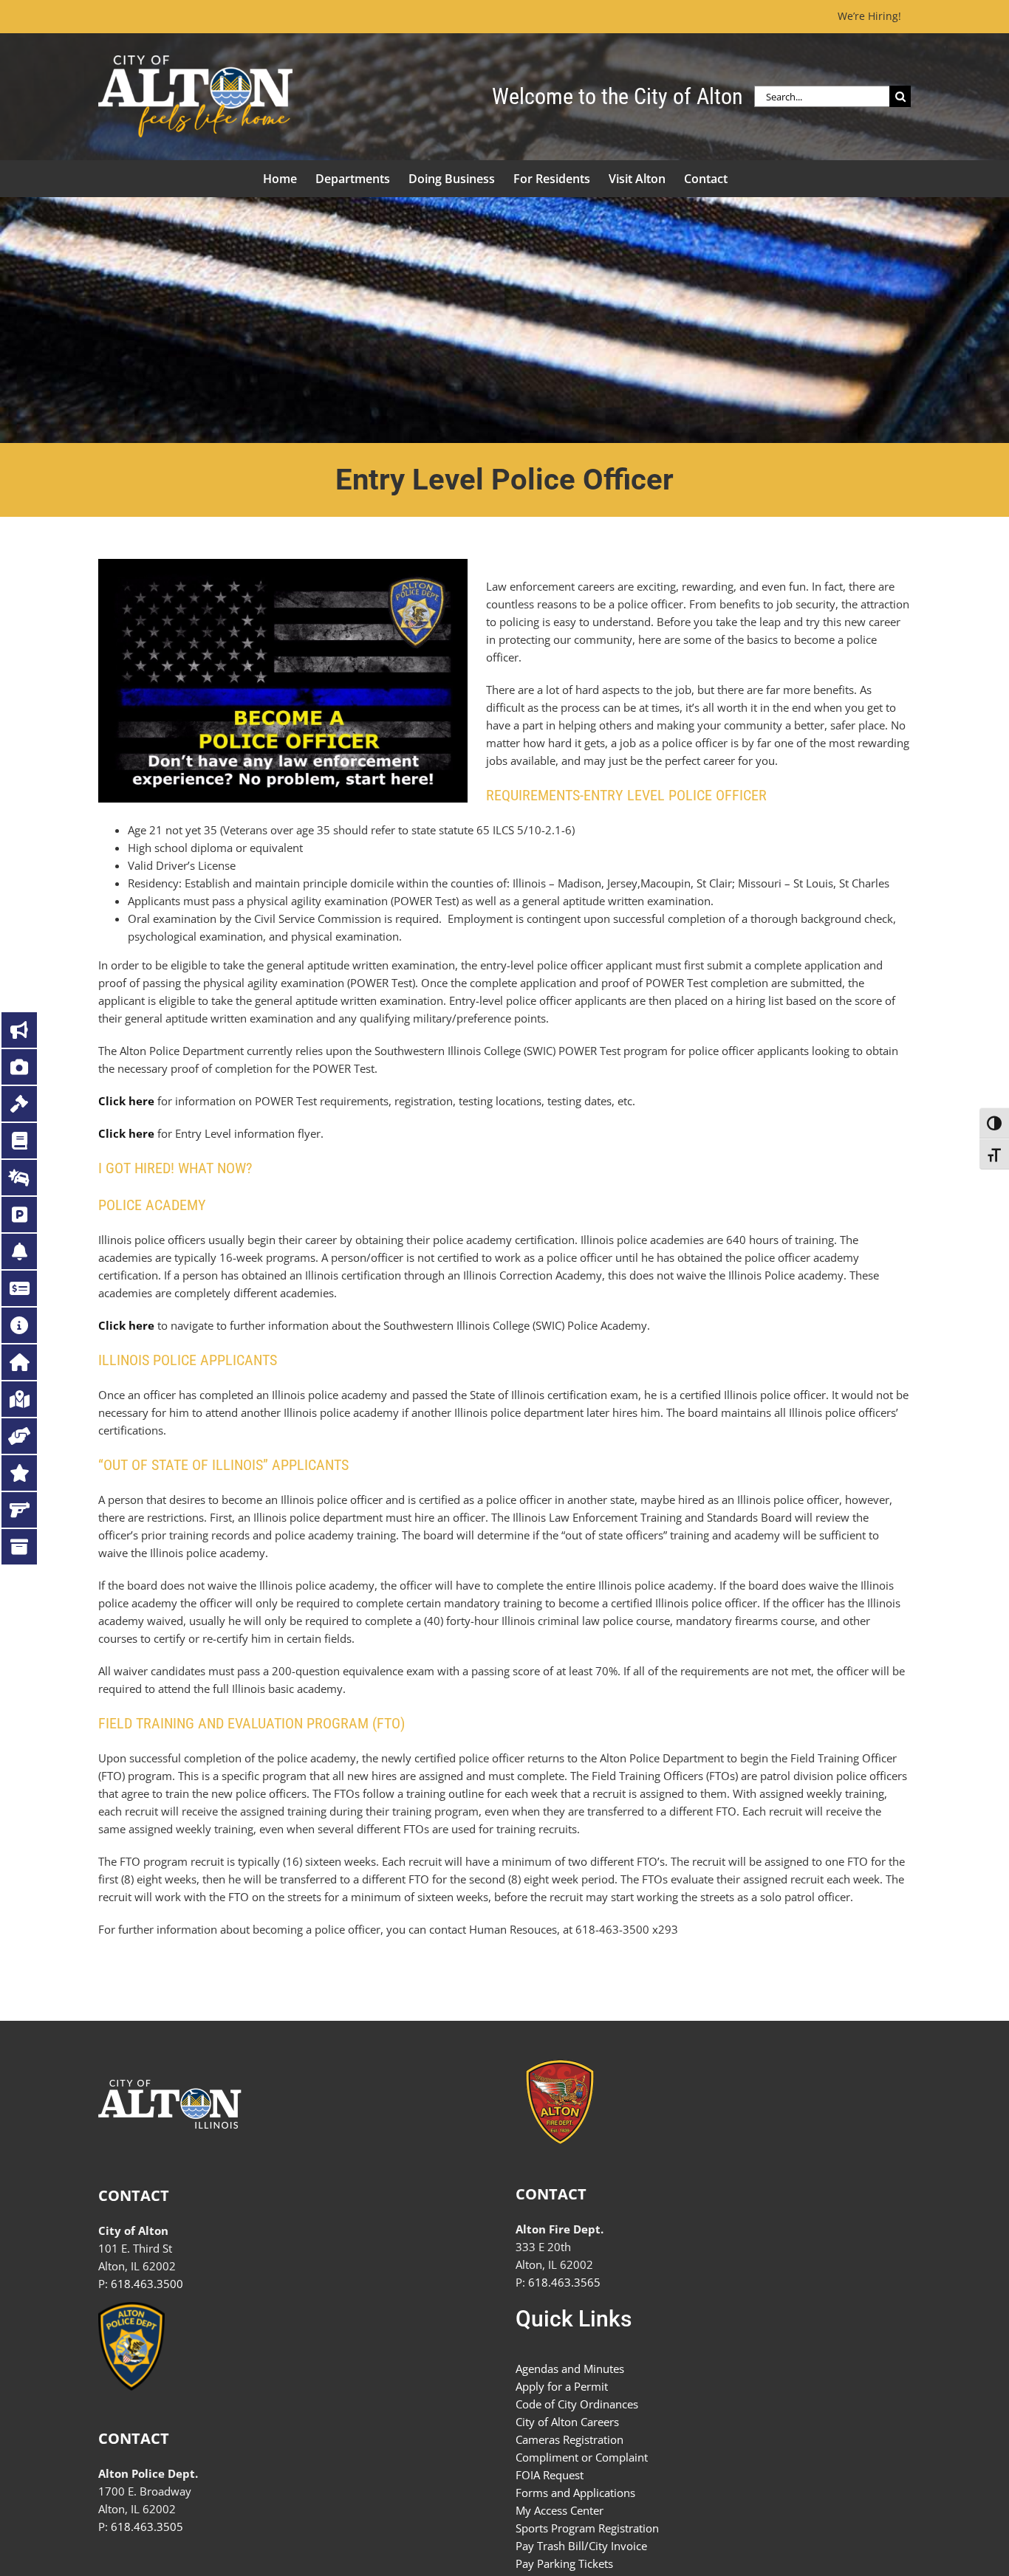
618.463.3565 (564, 2282)
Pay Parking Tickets (564, 2563)
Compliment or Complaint (582, 2457)
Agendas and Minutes (570, 2369)
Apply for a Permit (562, 2386)
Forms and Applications (575, 2493)
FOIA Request (550, 2475)
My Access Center (560, 2510)
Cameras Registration (570, 2439)
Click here (126, 1101)
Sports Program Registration (587, 2528)
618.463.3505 (147, 2527)
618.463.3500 (147, 2284)
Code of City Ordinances (577, 2404)
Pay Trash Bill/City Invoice (581, 2546)
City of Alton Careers (567, 2422)
